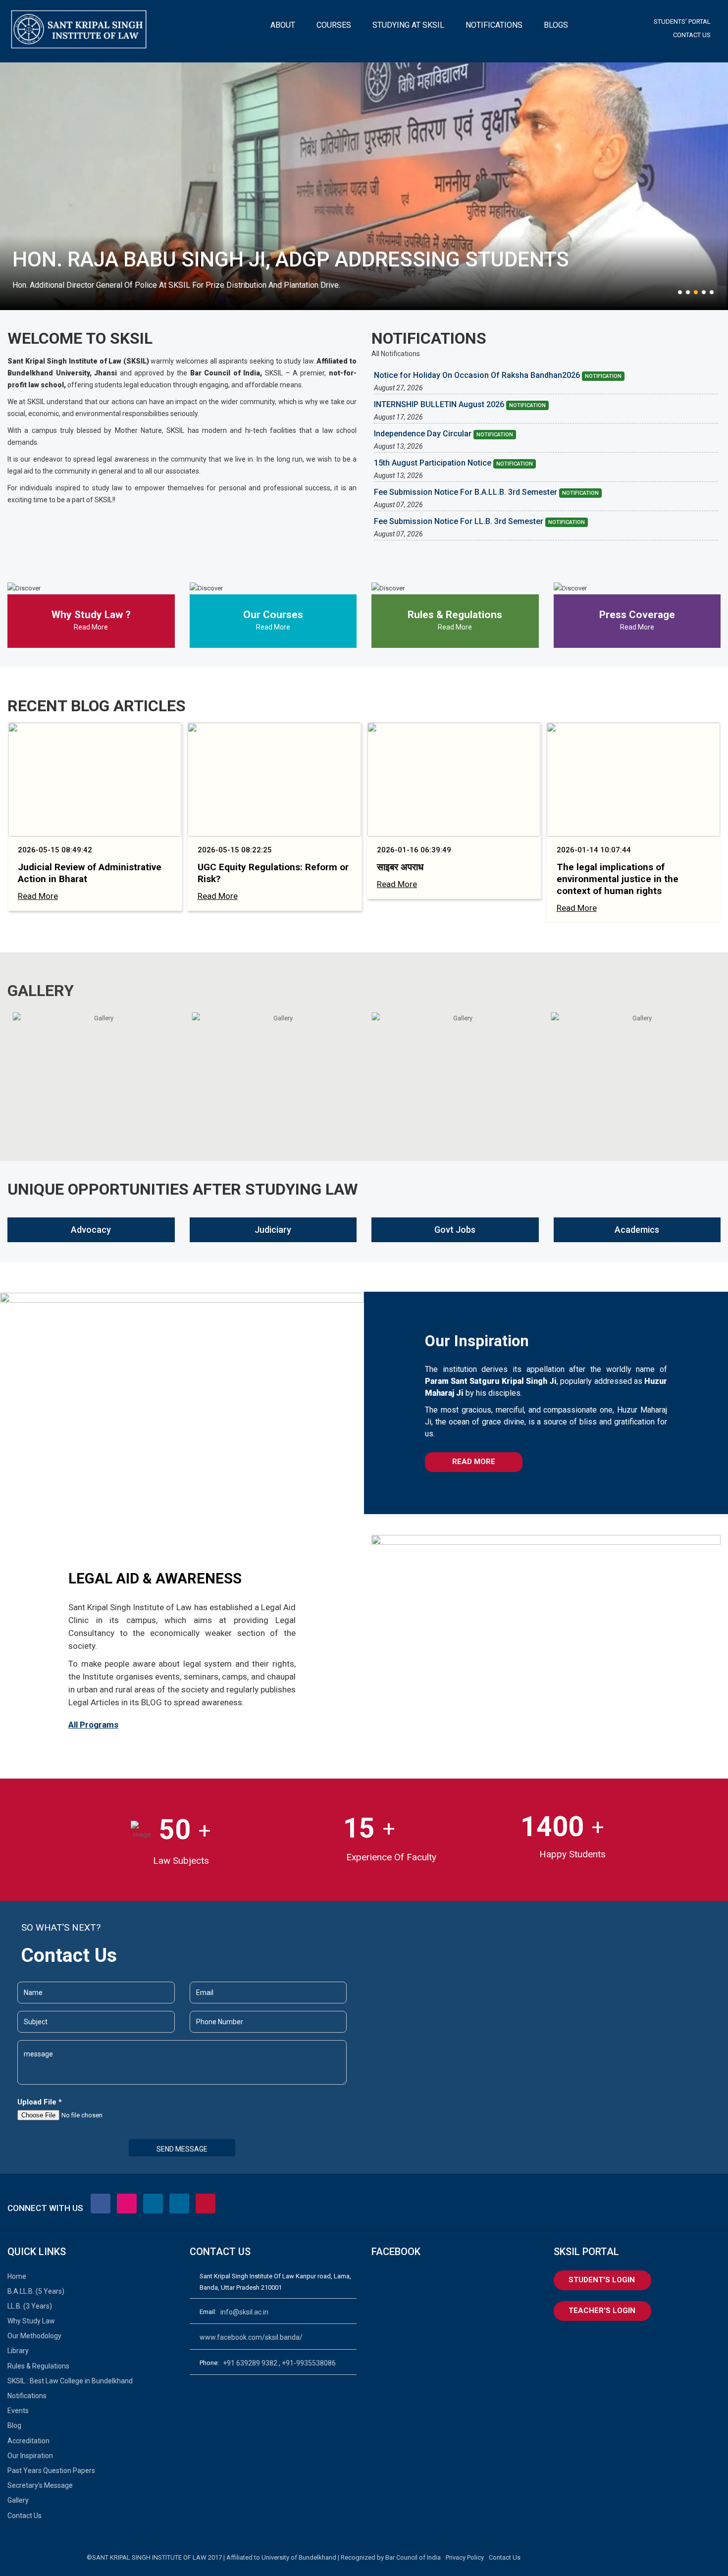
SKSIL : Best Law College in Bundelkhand (70, 2381)
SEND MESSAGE (182, 2149)
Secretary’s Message (40, 2485)
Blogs (556, 25)
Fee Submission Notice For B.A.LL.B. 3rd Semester (486, 492)
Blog (14, 2425)
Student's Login (602, 2280)
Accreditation (28, 2441)
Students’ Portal (682, 22)
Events (18, 2411)
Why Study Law (31, 2321)
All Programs (93, 1725)
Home (17, 2276)
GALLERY (41, 991)
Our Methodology (34, 2336)
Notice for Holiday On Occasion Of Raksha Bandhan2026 (498, 375)
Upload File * (40, 2102)
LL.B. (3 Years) (30, 2306)
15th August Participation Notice (453, 463)
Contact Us (692, 35)
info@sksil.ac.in (244, 2312)
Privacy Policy (465, 2557)
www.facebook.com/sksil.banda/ (251, 2337)
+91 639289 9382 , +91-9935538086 (279, 2363)
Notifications (27, 2396)
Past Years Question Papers (51, 2471)
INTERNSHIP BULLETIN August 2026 (460, 405)
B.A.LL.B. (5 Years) (36, 2291)
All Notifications (396, 354)
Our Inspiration (30, 2456)
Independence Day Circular (443, 434)
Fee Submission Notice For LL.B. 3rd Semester (479, 522)
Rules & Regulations (38, 2366)
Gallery (18, 2500)
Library (18, 2351)
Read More (91, 627)
